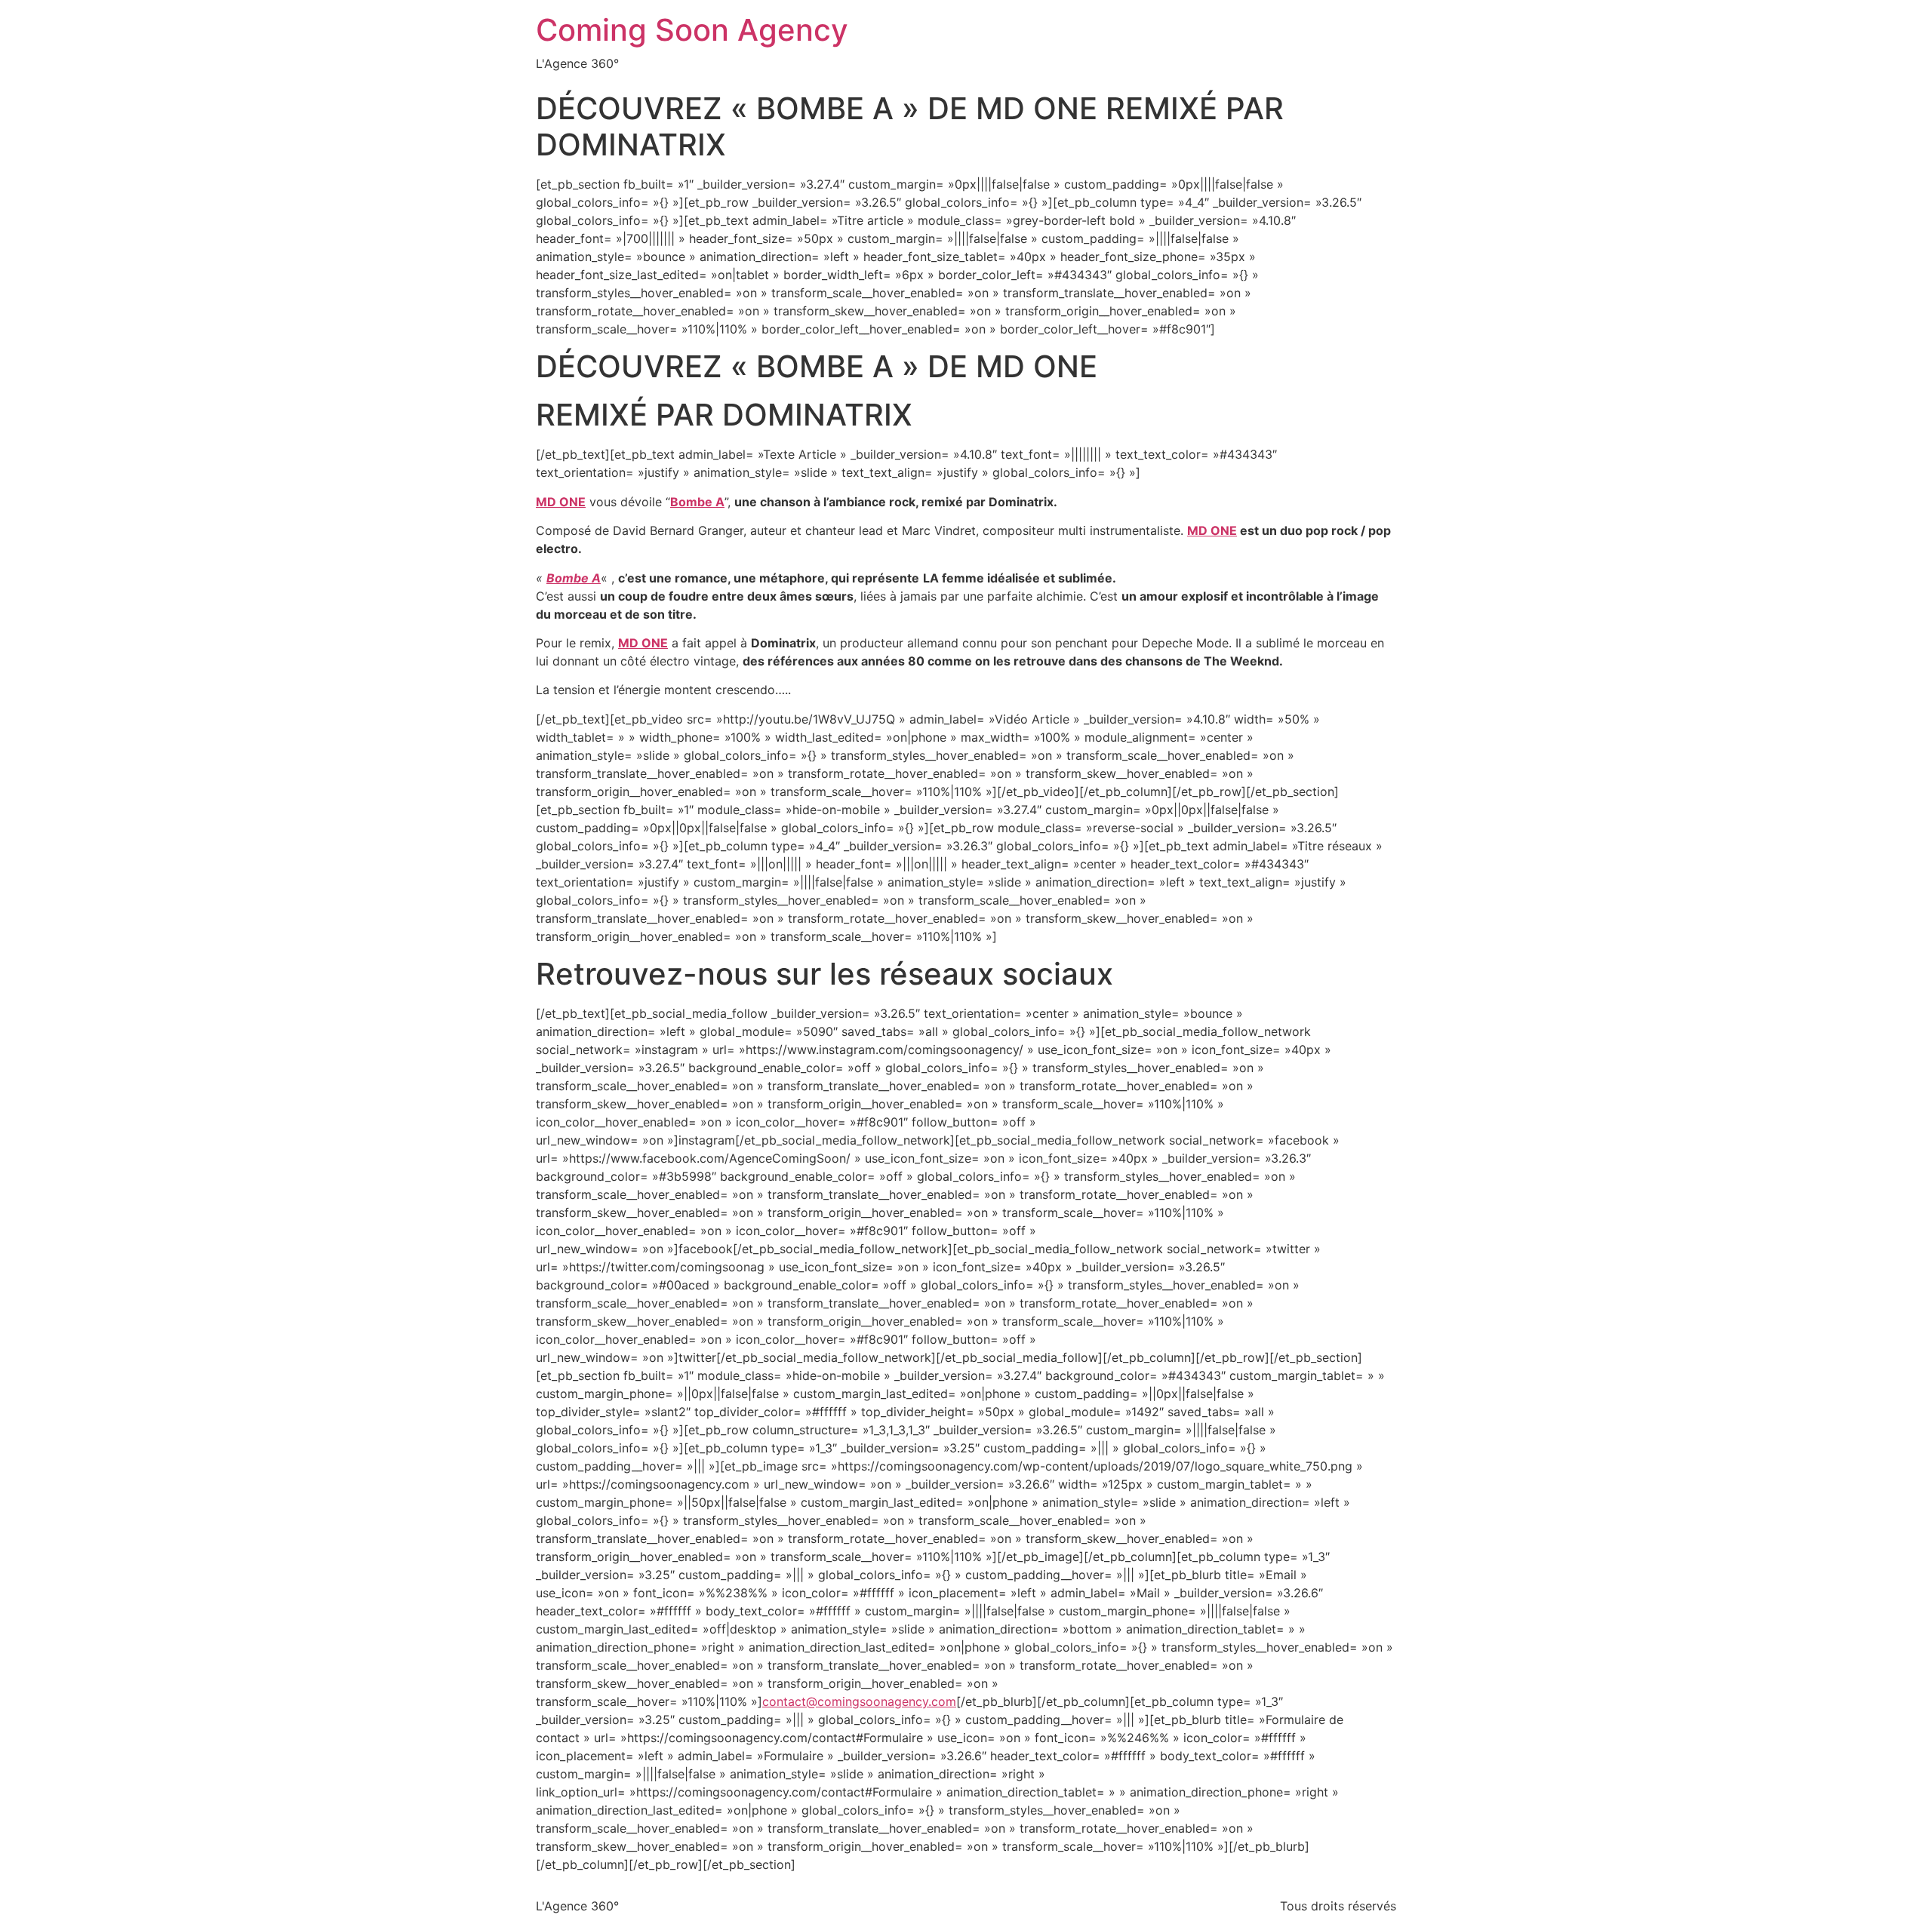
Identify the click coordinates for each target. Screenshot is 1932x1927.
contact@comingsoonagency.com (859, 1701)
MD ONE (1212, 530)
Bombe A (697, 502)
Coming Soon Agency (692, 30)
